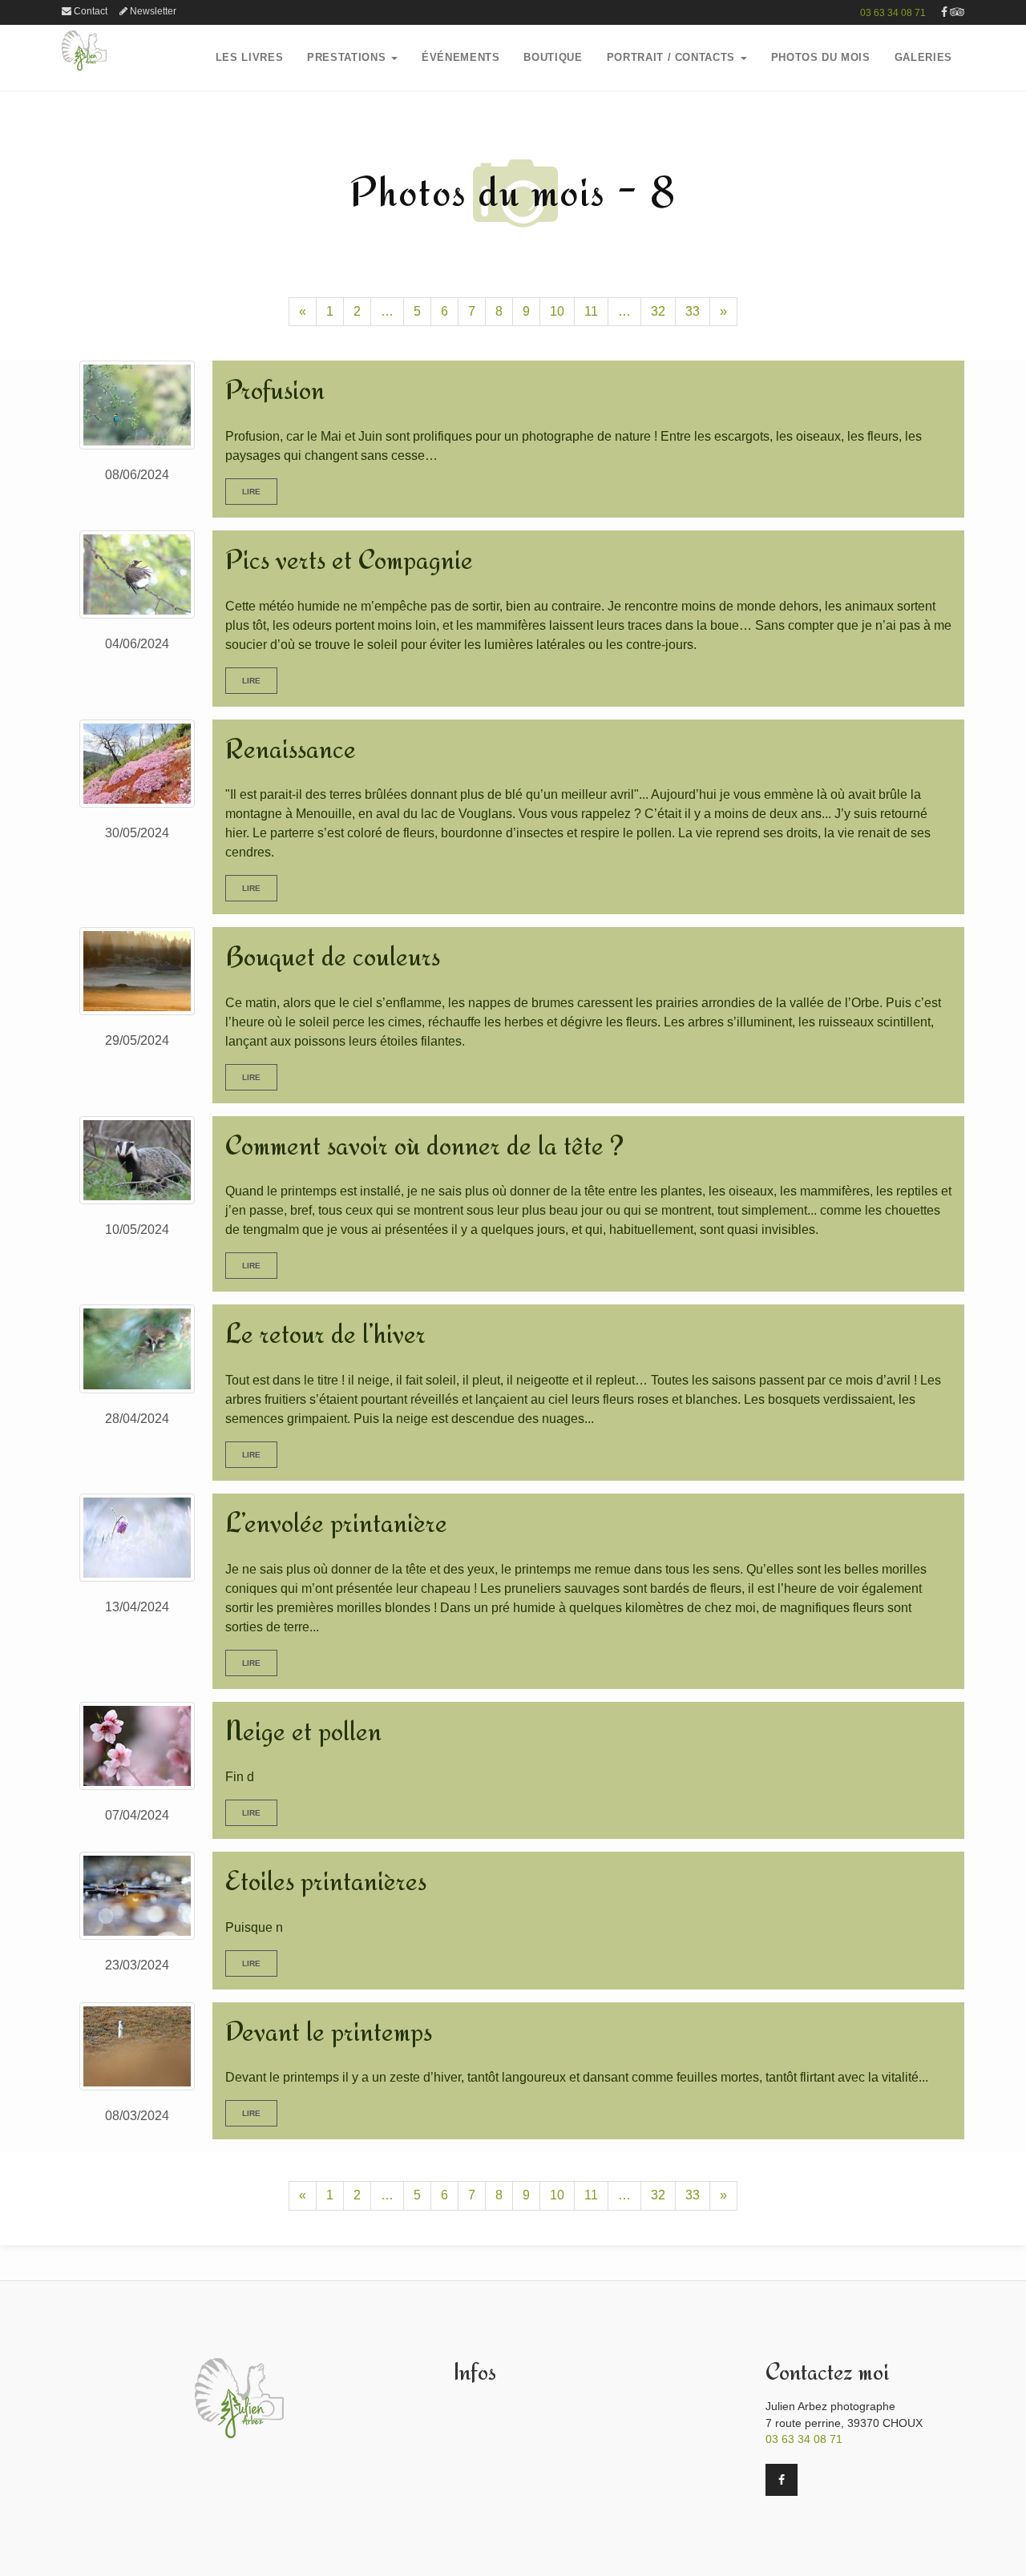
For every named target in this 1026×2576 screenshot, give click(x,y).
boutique (553, 57)
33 (693, 311)
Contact (89, 11)
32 (658, 311)
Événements (461, 57)
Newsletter (152, 11)
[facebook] (944, 12)
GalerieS (923, 57)
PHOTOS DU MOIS (821, 57)
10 (557, 311)
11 (591, 311)
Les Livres (250, 57)
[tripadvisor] (957, 12)
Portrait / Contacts (673, 57)
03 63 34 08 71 (893, 13)
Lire (251, 492)
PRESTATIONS (348, 57)
